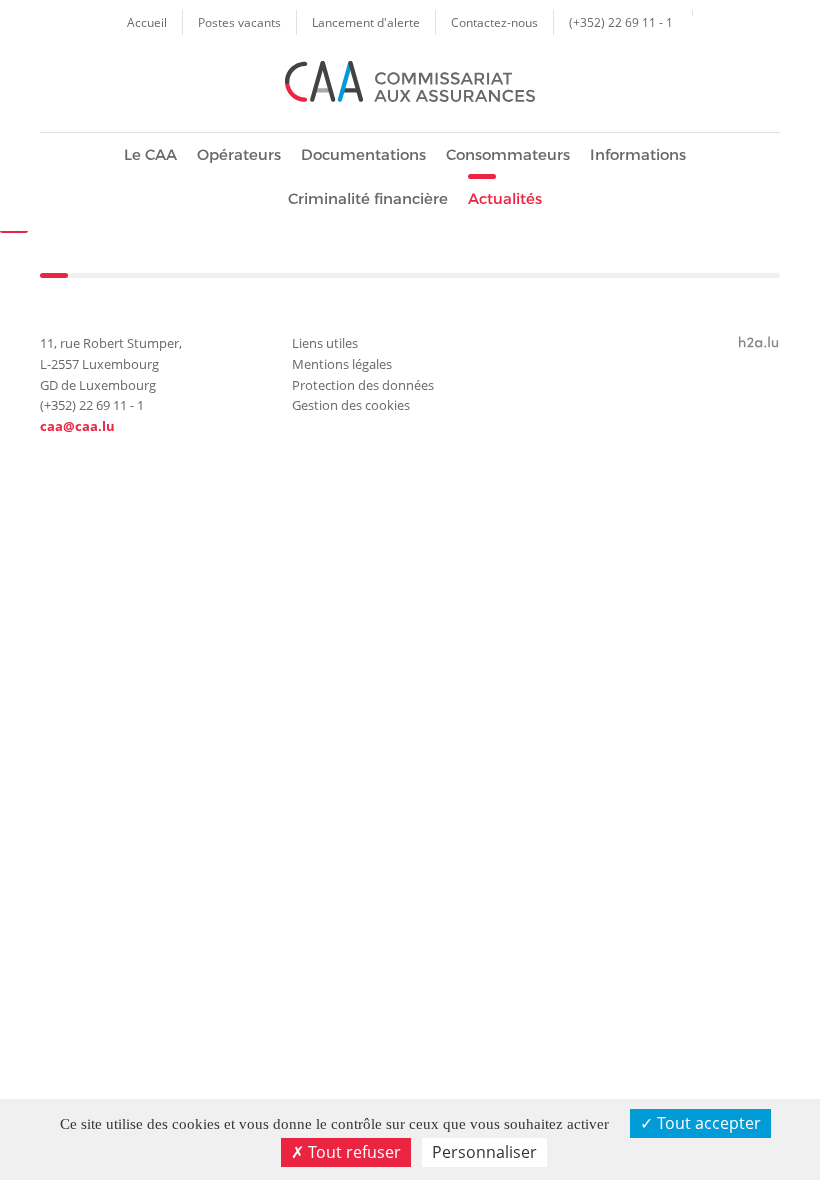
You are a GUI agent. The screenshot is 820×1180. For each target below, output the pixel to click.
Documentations (363, 154)
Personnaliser (484, 1152)
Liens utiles (325, 343)
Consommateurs (508, 154)
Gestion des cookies (351, 405)
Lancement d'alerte (366, 22)
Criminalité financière (368, 198)
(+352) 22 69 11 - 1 (621, 22)
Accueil (147, 22)
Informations (638, 154)
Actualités (505, 198)
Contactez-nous (494, 22)
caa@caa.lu (77, 426)
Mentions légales (342, 364)
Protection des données (363, 385)
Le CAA (150, 154)
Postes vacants (239, 22)
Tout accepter (707, 1123)
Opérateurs (239, 154)
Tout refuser (352, 1152)
